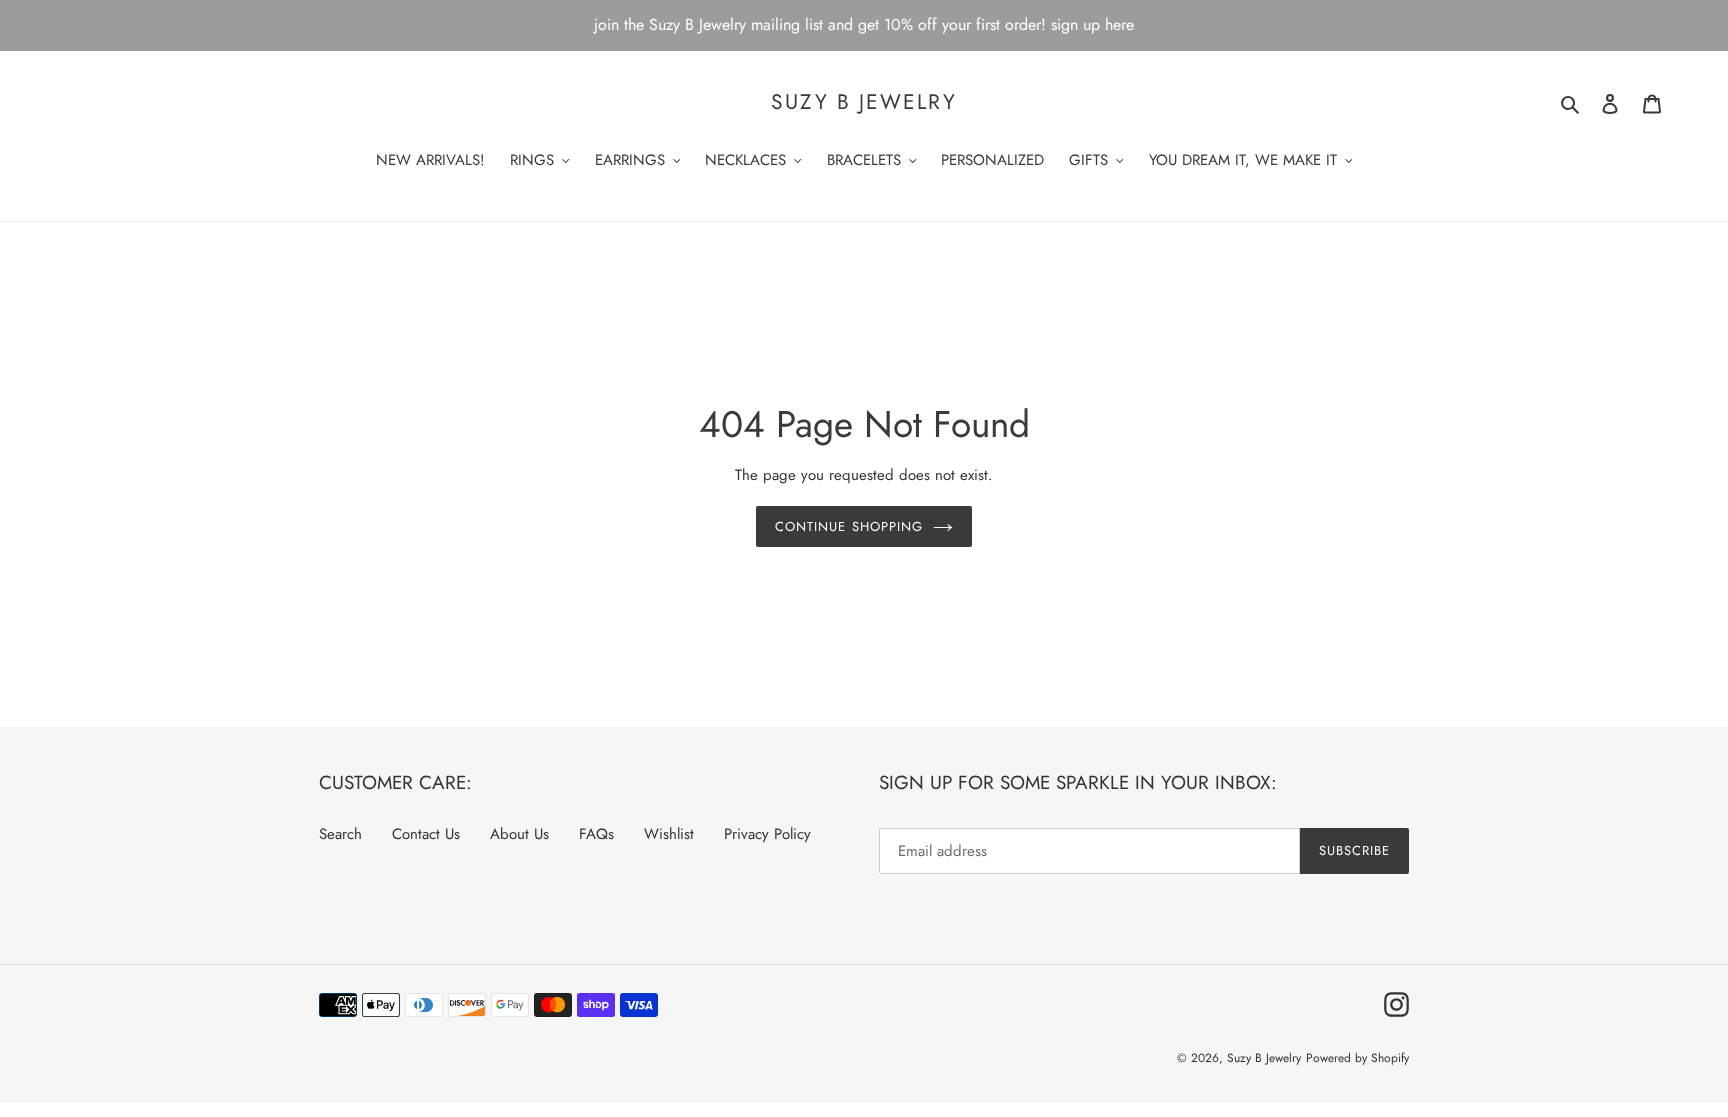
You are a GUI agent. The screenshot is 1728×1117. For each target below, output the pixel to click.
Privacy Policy (767, 834)
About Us (519, 834)
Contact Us (426, 834)
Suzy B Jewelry (863, 102)
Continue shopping (849, 526)
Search (340, 834)
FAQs (596, 834)
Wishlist (669, 834)
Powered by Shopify (1357, 1058)
